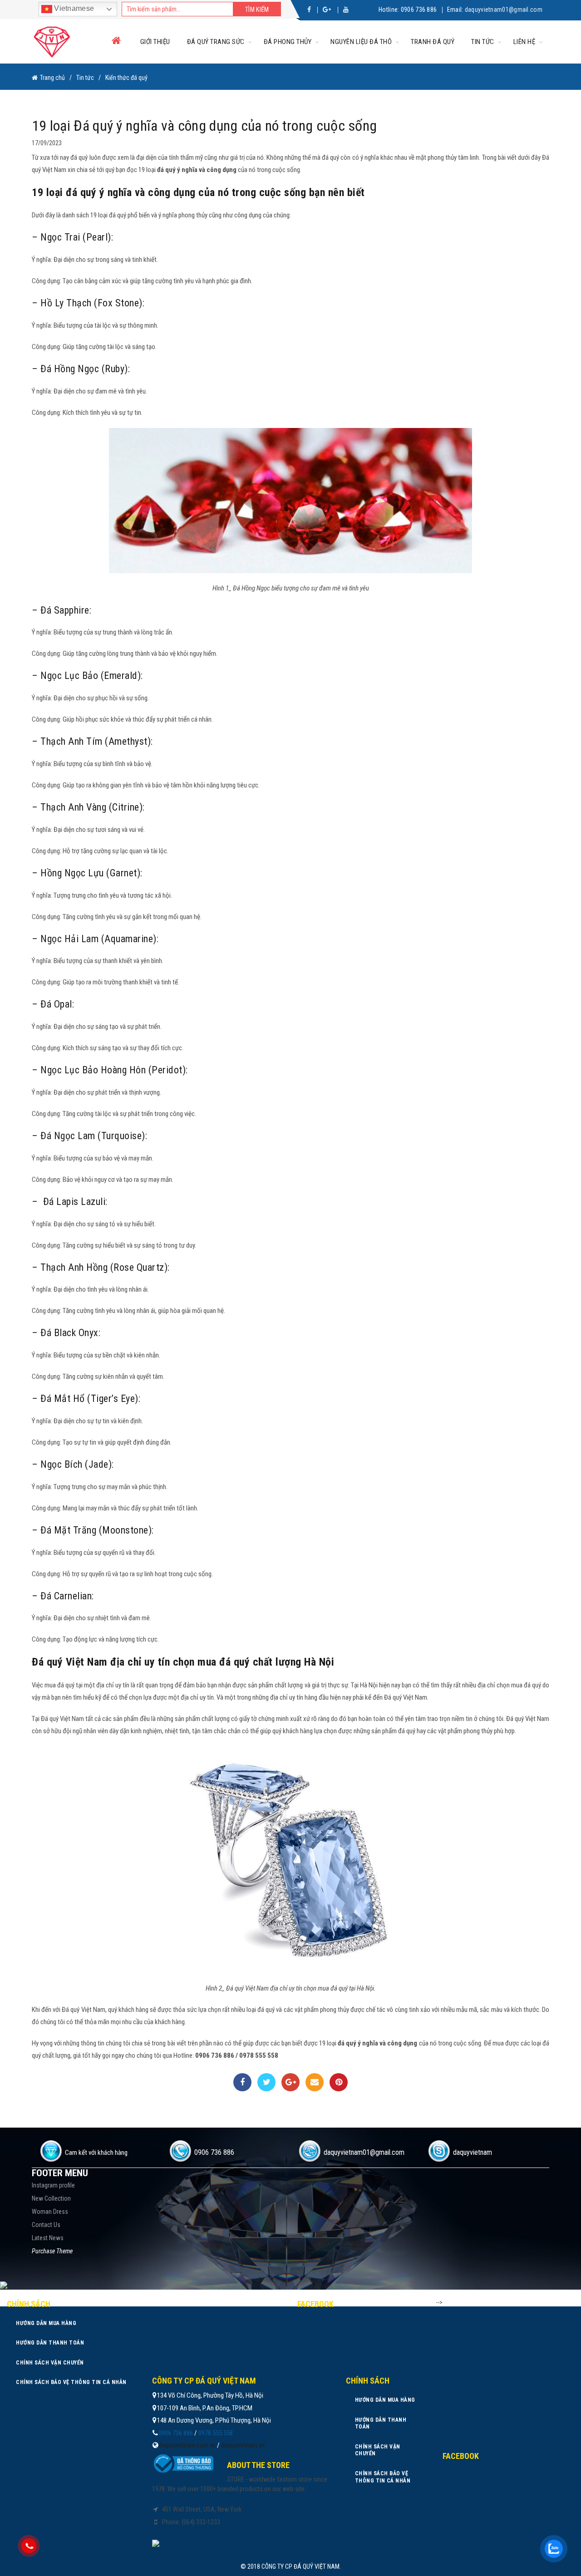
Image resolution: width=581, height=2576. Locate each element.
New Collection (51, 2198)
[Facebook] (242, 2082)
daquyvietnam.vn (243, 2445)
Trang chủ (52, 78)
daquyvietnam (473, 2152)
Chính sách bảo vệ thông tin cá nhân (71, 2382)
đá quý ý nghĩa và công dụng (197, 170)
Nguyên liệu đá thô (361, 42)
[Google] (290, 2082)
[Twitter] (266, 2082)
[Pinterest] (339, 2082)
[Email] (315, 2082)
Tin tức (483, 42)
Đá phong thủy (288, 42)
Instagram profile (53, 2185)
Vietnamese (73, 8)
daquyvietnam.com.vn (187, 2445)
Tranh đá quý (433, 42)
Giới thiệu (155, 42)
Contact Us (46, 2225)
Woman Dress (50, 2212)
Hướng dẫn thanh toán (50, 2343)
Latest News (48, 2238)
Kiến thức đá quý (126, 78)
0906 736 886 (419, 10)
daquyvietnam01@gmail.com (504, 10)
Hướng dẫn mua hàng (46, 2323)
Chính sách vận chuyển (50, 2363)
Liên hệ (524, 42)
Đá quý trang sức (216, 42)
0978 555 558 (216, 2433)
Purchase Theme (52, 2251)
